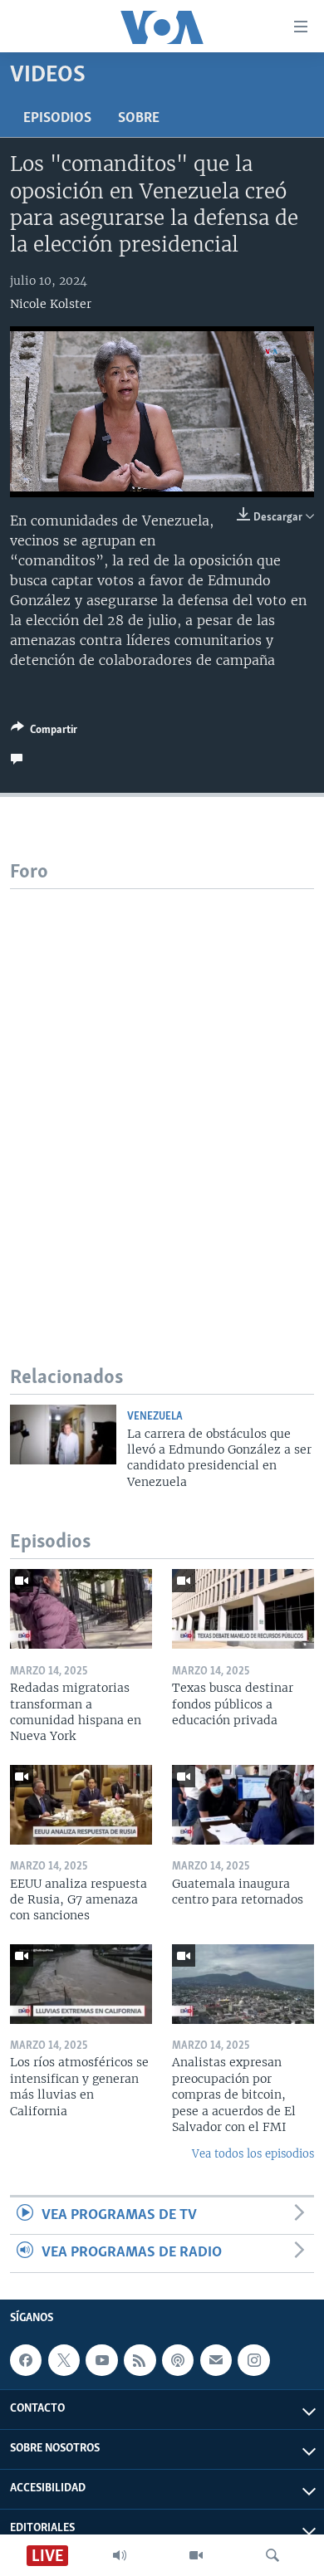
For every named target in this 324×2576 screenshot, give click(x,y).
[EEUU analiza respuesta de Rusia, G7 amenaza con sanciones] (81, 1805)
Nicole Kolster (51, 304)
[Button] (44, 732)
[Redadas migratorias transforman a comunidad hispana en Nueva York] (81, 1609)
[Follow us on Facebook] (26, 2360)
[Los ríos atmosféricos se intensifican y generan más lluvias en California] (81, 1984)
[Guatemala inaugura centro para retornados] (243, 1805)
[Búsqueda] (272, 2555)
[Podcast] (178, 2360)
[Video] (196, 2555)
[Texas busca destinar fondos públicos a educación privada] (243, 1609)
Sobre (139, 119)
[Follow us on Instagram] (253, 2360)
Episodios (57, 119)
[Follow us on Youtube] (101, 2360)
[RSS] (140, 2360)
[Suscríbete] (216, 2360)
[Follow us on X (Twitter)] (64, 2360)
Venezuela (155, 1417)
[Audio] (120, 2555)
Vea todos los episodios (253, 2154)
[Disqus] (162, 1097)
